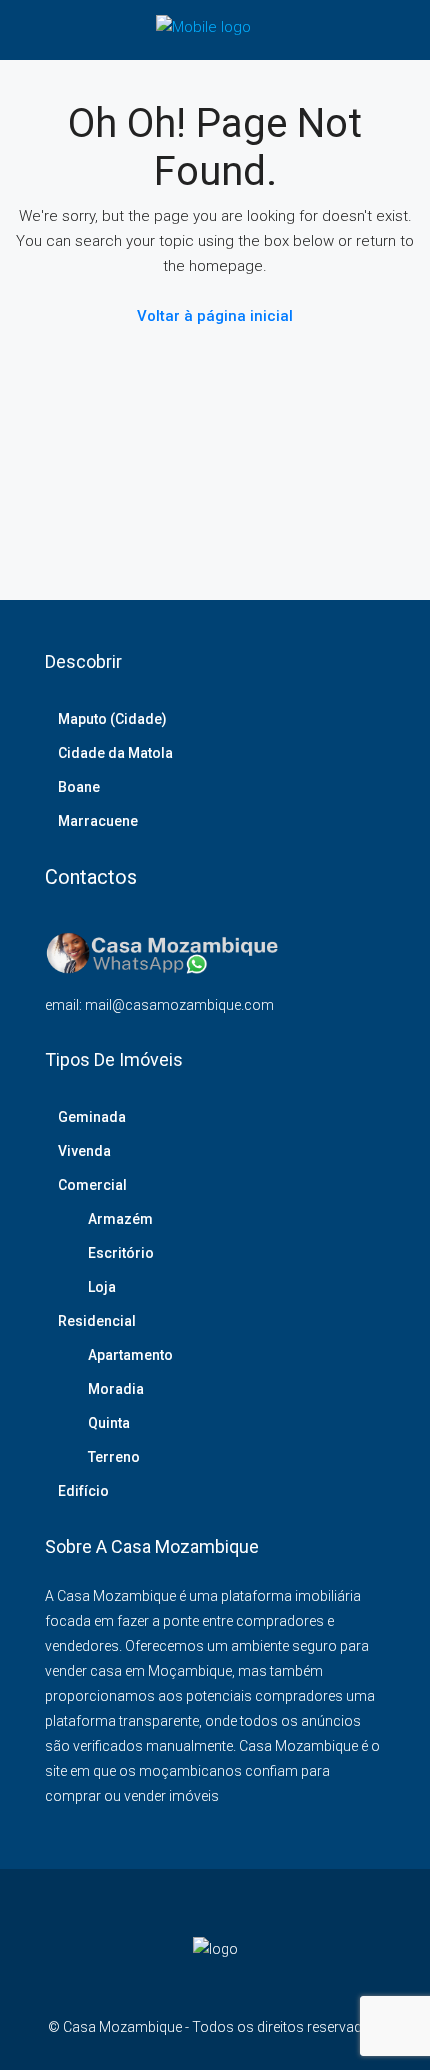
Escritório (121, 1253)
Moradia (116, 1389)
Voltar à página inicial (215, 316)
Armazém (120, 1219)
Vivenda (84, 1151)
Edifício (83, 1491)
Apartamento (130, 1355)
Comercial (92, 1185)
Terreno (114, 1457)
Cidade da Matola (115, 753)
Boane (79, 787)
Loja (102, 1287)
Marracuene (98, 821)
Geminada (92, 1117)
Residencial (97, 1321)
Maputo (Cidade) (112, 719)
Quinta (109, 1423)
